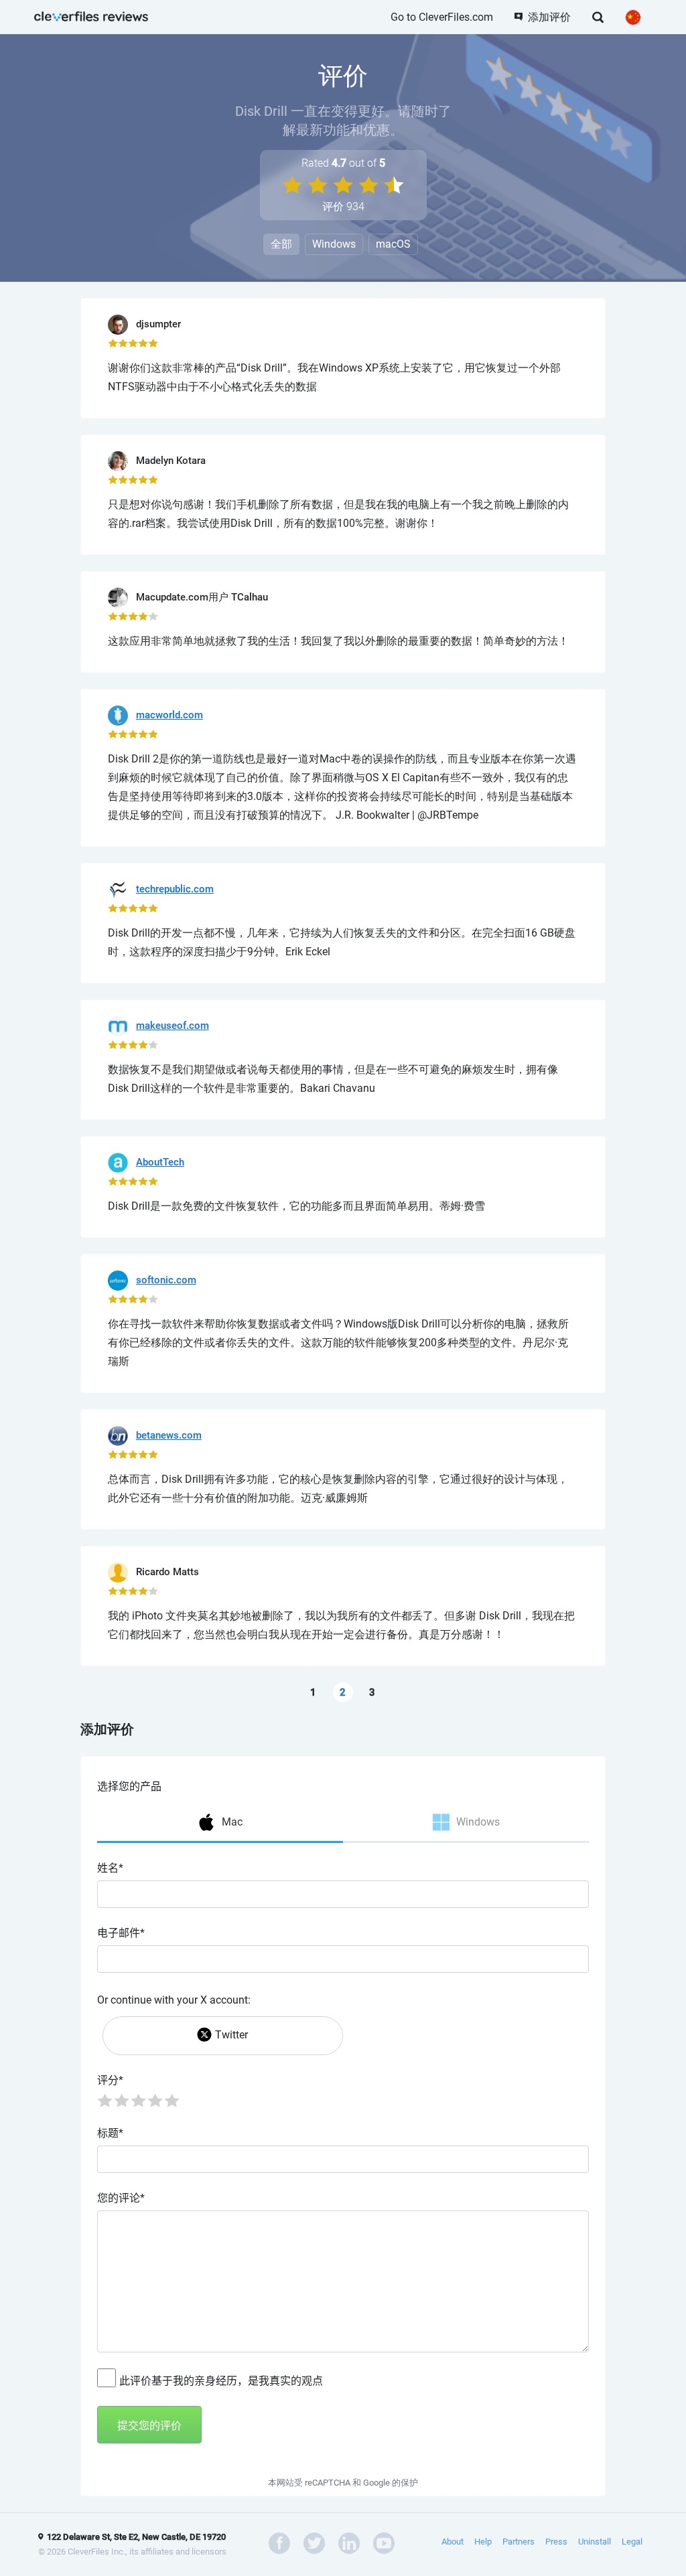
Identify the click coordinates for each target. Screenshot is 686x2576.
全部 (281, 244)
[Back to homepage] (91, 15)
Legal (632, 2542)
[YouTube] (384, 2542)
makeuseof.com (173, 1026)
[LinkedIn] (349, 2542)
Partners (519, 2542)
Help (483, 2542)
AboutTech (160, 1162)
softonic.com (166, 1280)
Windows (334, 244)
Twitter (231, 2035)
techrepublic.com (175, 889)
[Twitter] (314, 2542)
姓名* (110, 1868)
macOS (393, 244)
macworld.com (169, 715)
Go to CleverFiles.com (442, 17)
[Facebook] (279, 2542)
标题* (110, 2133)
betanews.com (169, 1435)
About (453, 2542)
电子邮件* (121, 1933)
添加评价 (549, 17)
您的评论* (121, 2198)
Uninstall (595, 2542)
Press (556, 2542)
